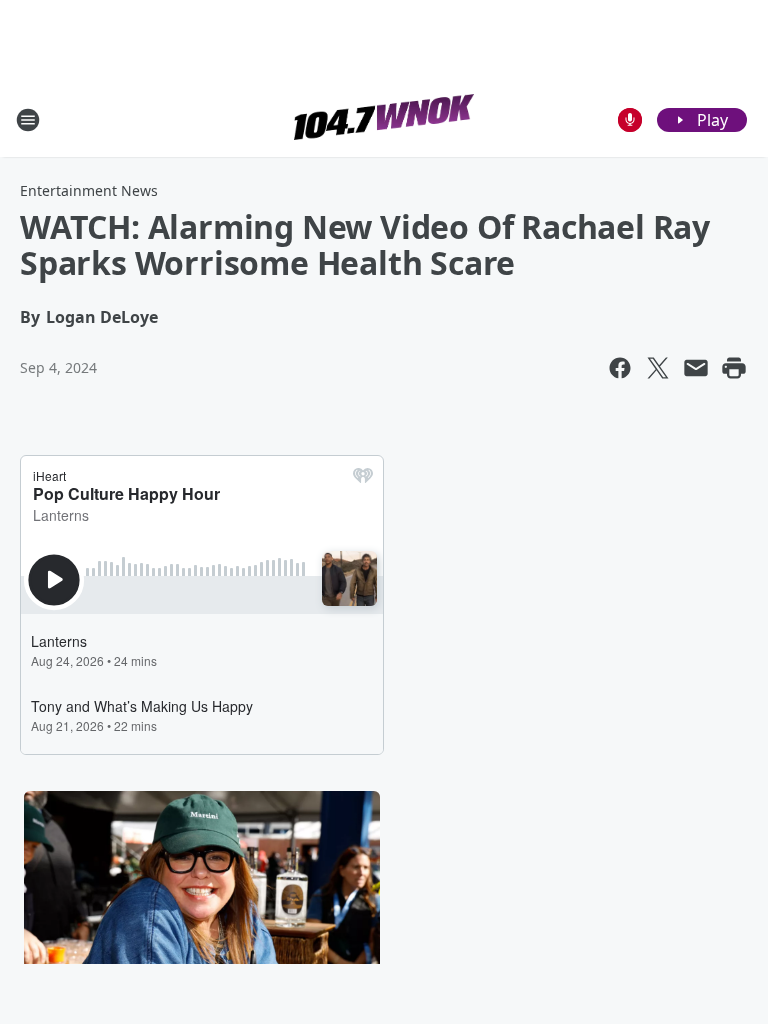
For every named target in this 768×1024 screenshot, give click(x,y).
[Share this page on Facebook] (620, 368)
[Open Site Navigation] (28, 120)
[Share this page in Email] (696, 368)
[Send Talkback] (630, 120)
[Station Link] (384, 119)
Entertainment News (89, 190)
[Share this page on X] (658, 368)
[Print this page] (734, 368)
